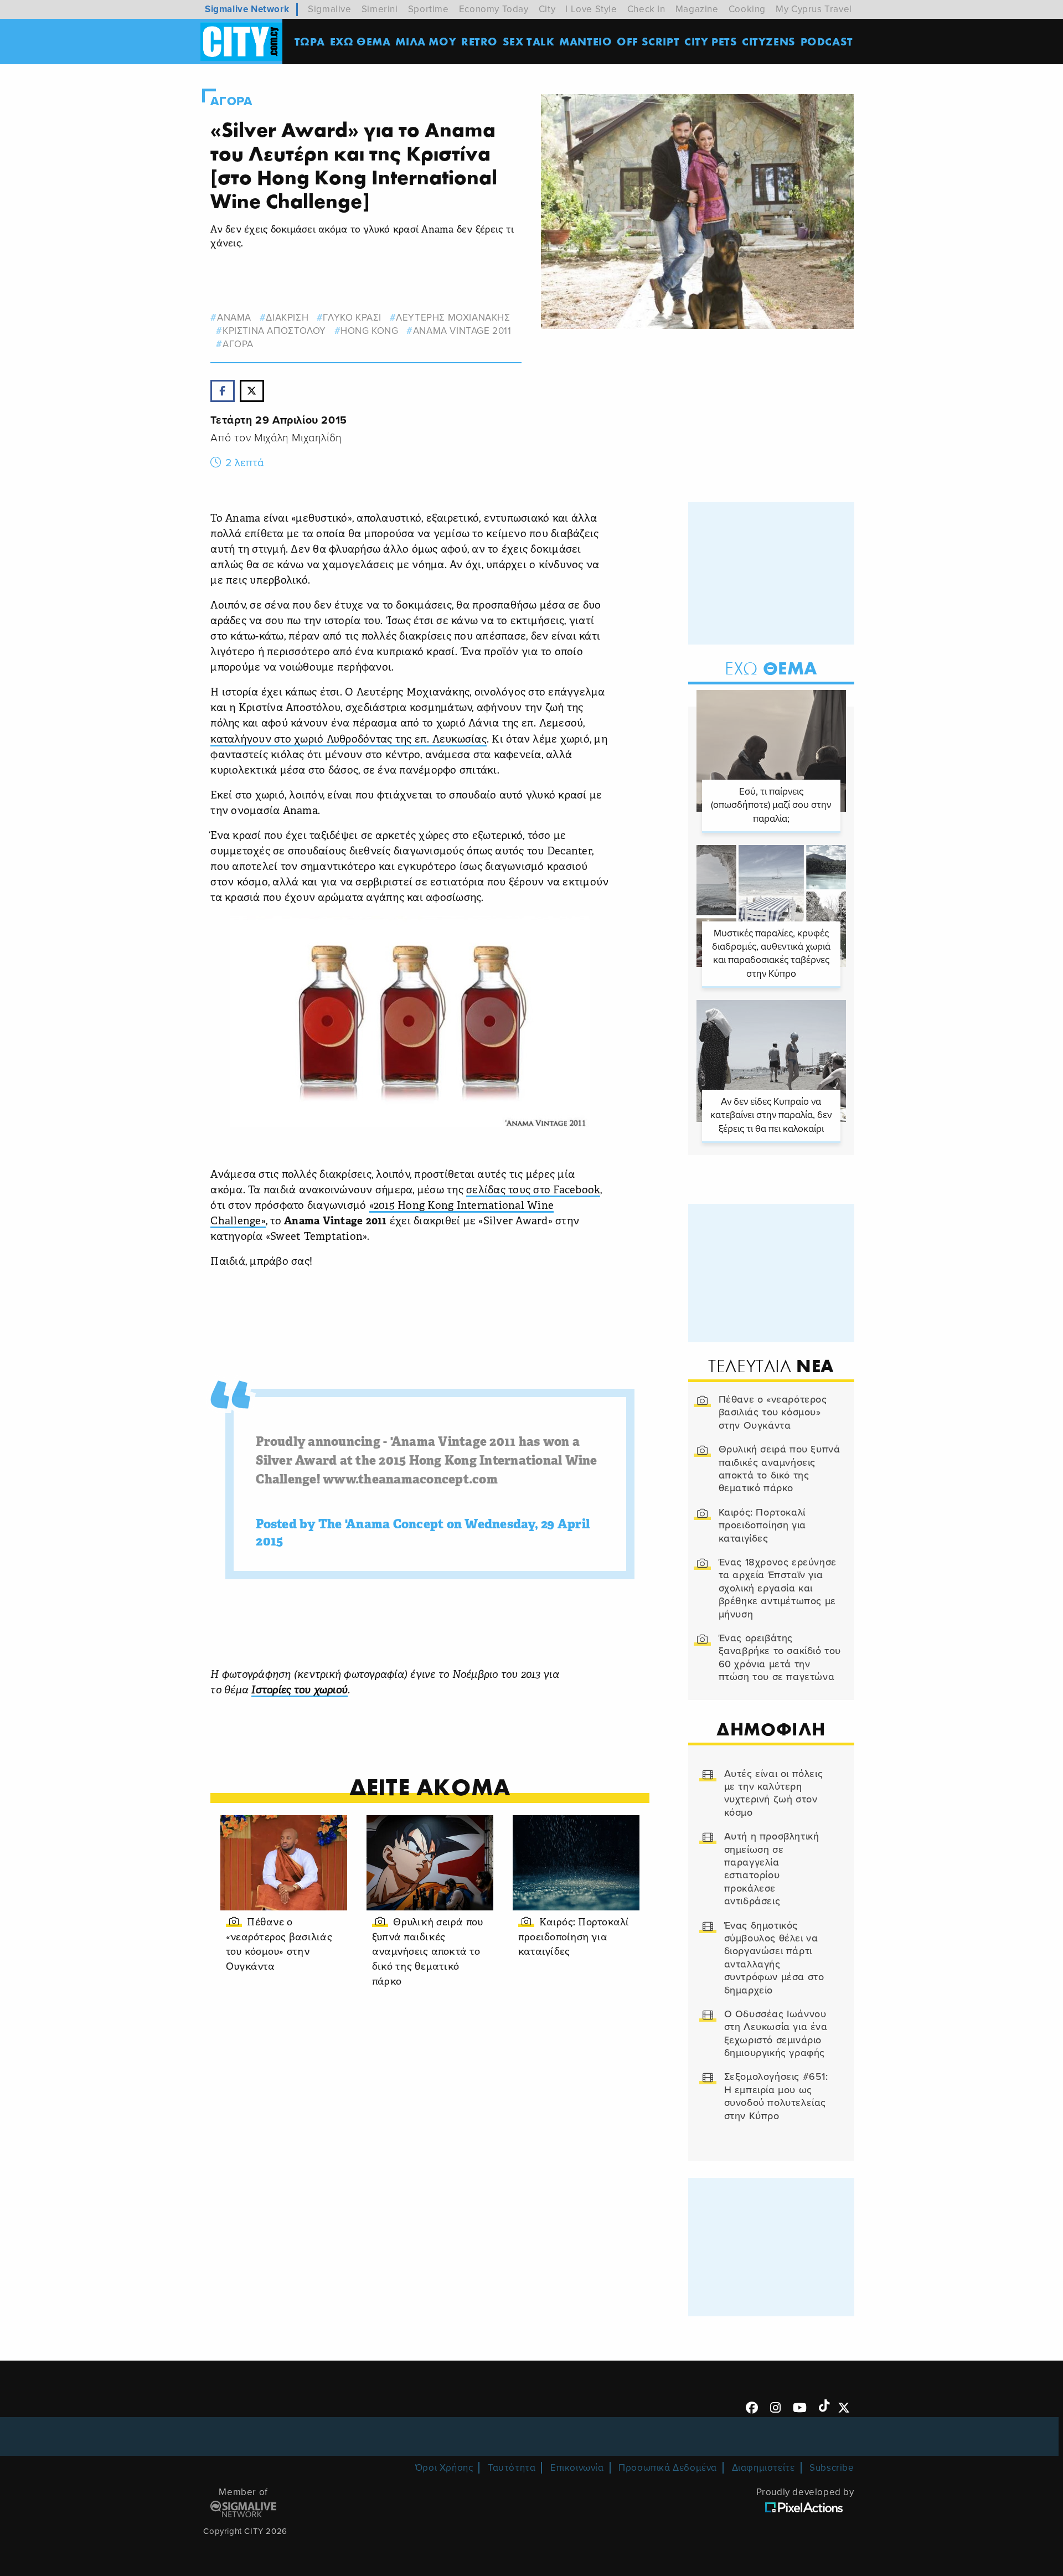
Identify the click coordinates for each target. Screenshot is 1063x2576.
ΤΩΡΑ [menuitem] (310, 41)
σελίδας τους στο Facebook (533, 1191)
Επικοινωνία (577, 2468)
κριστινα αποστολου (274, 331)
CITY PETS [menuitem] (711, 41)
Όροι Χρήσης (444, 2468)
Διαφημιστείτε (763, 2468)
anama (234, 318)
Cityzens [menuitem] (769, 41)
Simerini (380, 9)
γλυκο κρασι (352, 318)
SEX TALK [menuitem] (529, 41)
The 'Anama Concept (381, 1525)
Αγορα (231, 101)
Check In (646, 9)
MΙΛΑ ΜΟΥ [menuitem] (426, 41)
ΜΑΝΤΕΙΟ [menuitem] (585, 41)
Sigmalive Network (247, 9)
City (547, 9)
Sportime (429, 9)
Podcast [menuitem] (827, 41)
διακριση (287, 318)
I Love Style (591, 9)
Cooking (747, 9)
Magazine (697, 9)
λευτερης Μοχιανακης (453, 318)
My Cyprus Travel (814, 9)
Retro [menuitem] (479, 41)
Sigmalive (329, 9)
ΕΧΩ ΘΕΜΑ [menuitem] (360, 41)
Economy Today (494, 9)
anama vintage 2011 (462, 331)
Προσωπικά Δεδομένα (668, 2468)
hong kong (369, 331)
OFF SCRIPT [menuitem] (648, 41)
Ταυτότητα (512, 2468)
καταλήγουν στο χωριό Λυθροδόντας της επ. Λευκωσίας (349, 740)
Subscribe (832, 2468)
